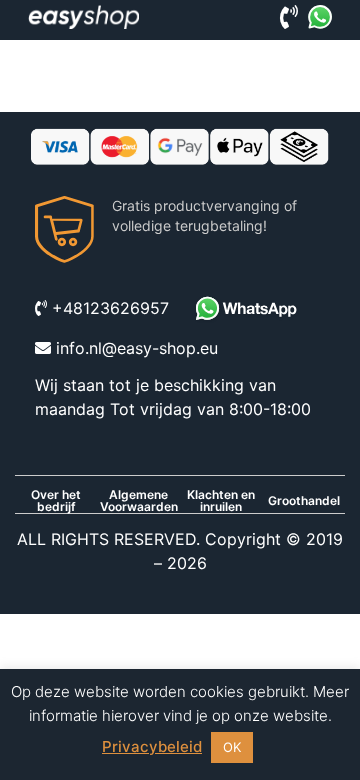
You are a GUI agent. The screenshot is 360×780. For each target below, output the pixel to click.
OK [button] (232, 747)
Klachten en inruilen (221, 501)
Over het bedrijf (56, 501)
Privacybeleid (152, 746)
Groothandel (304, 501)
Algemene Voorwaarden (139, 501)
